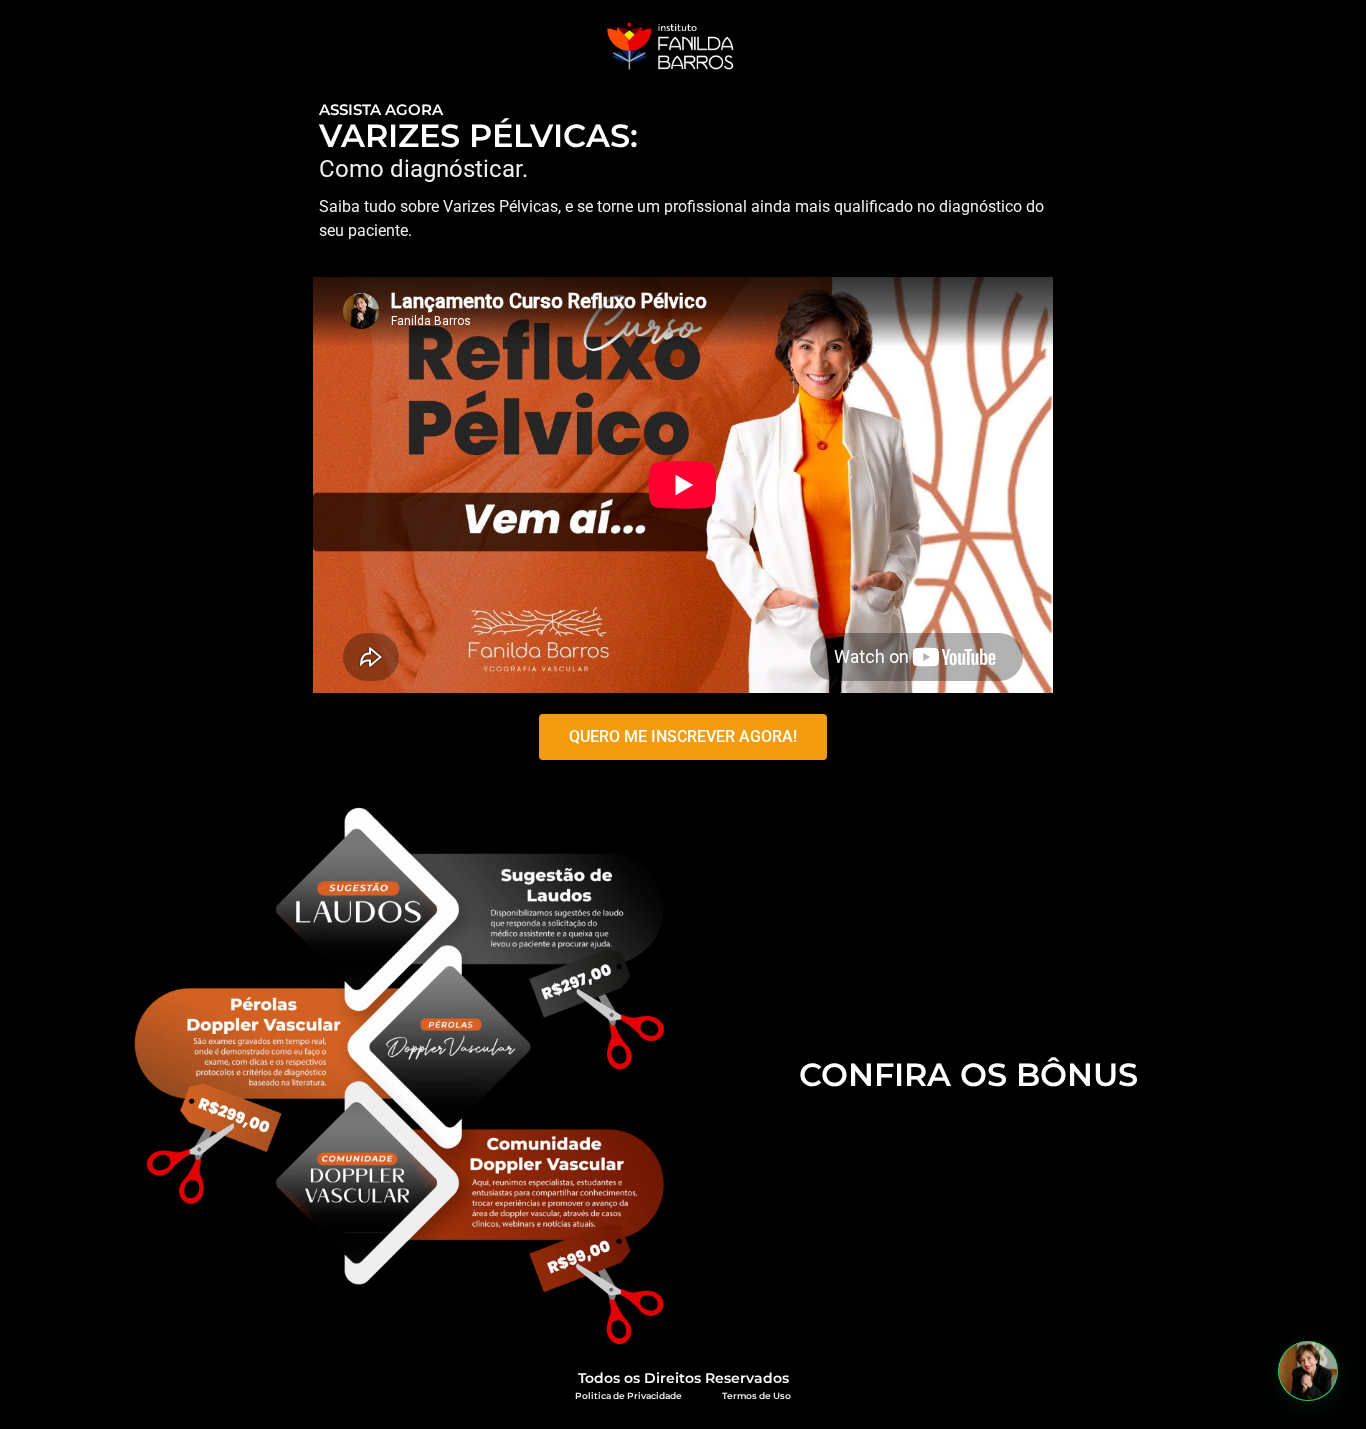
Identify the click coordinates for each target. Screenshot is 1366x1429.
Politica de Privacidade (628, 1395)
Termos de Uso (756, 1395)
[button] (1308, 1371)
